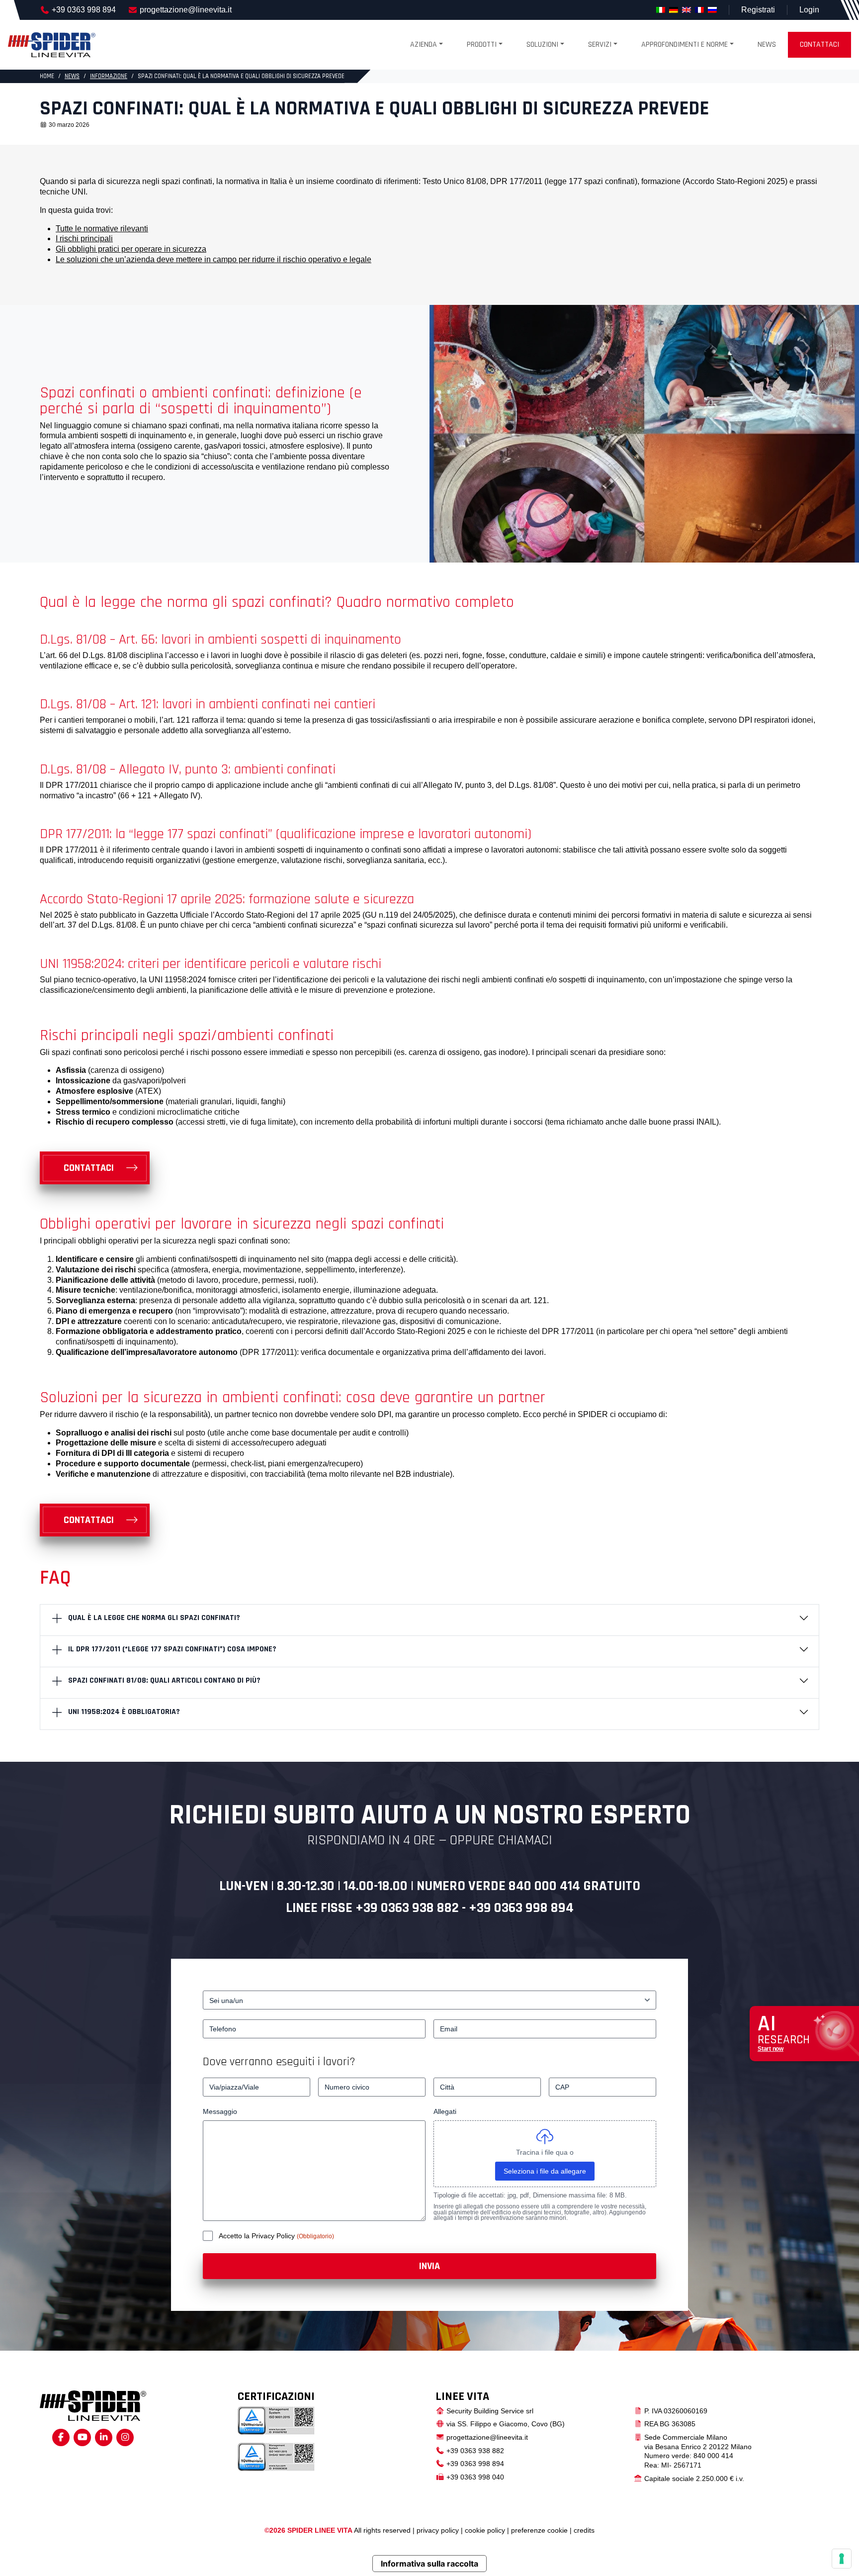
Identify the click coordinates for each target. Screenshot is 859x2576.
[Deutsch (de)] (674, 10)
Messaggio (220, 2111)
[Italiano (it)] (661, 10)
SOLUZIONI (542, 45)
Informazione (109, 76)
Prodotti (482, 45)
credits (584, 2530)
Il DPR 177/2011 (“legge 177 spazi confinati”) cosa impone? (172, 1649)
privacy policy (438, 2530)
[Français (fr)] (699, 10)
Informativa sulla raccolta (429, 2564)
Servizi (600, 45)
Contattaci (819, 45)
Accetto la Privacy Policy (258, 2236)
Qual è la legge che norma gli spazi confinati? (154, 1618)
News (767, 45)
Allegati (445, 2111)
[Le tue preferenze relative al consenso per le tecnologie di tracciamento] (842, 2559)
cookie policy (485, 2530)
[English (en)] (687, 10)
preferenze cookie (539, 2530)
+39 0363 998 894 (84, 10)
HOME (47, 76)
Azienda (424, 45)
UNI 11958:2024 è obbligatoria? (124, 1712)
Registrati (758, 10)
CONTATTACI (89, 1168)
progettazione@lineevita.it (186, 10)
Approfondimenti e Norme (685, 45)
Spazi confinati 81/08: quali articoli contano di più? (164, 1680)
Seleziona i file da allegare (545, 2171)
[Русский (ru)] (712, 10)
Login (809, 10)
